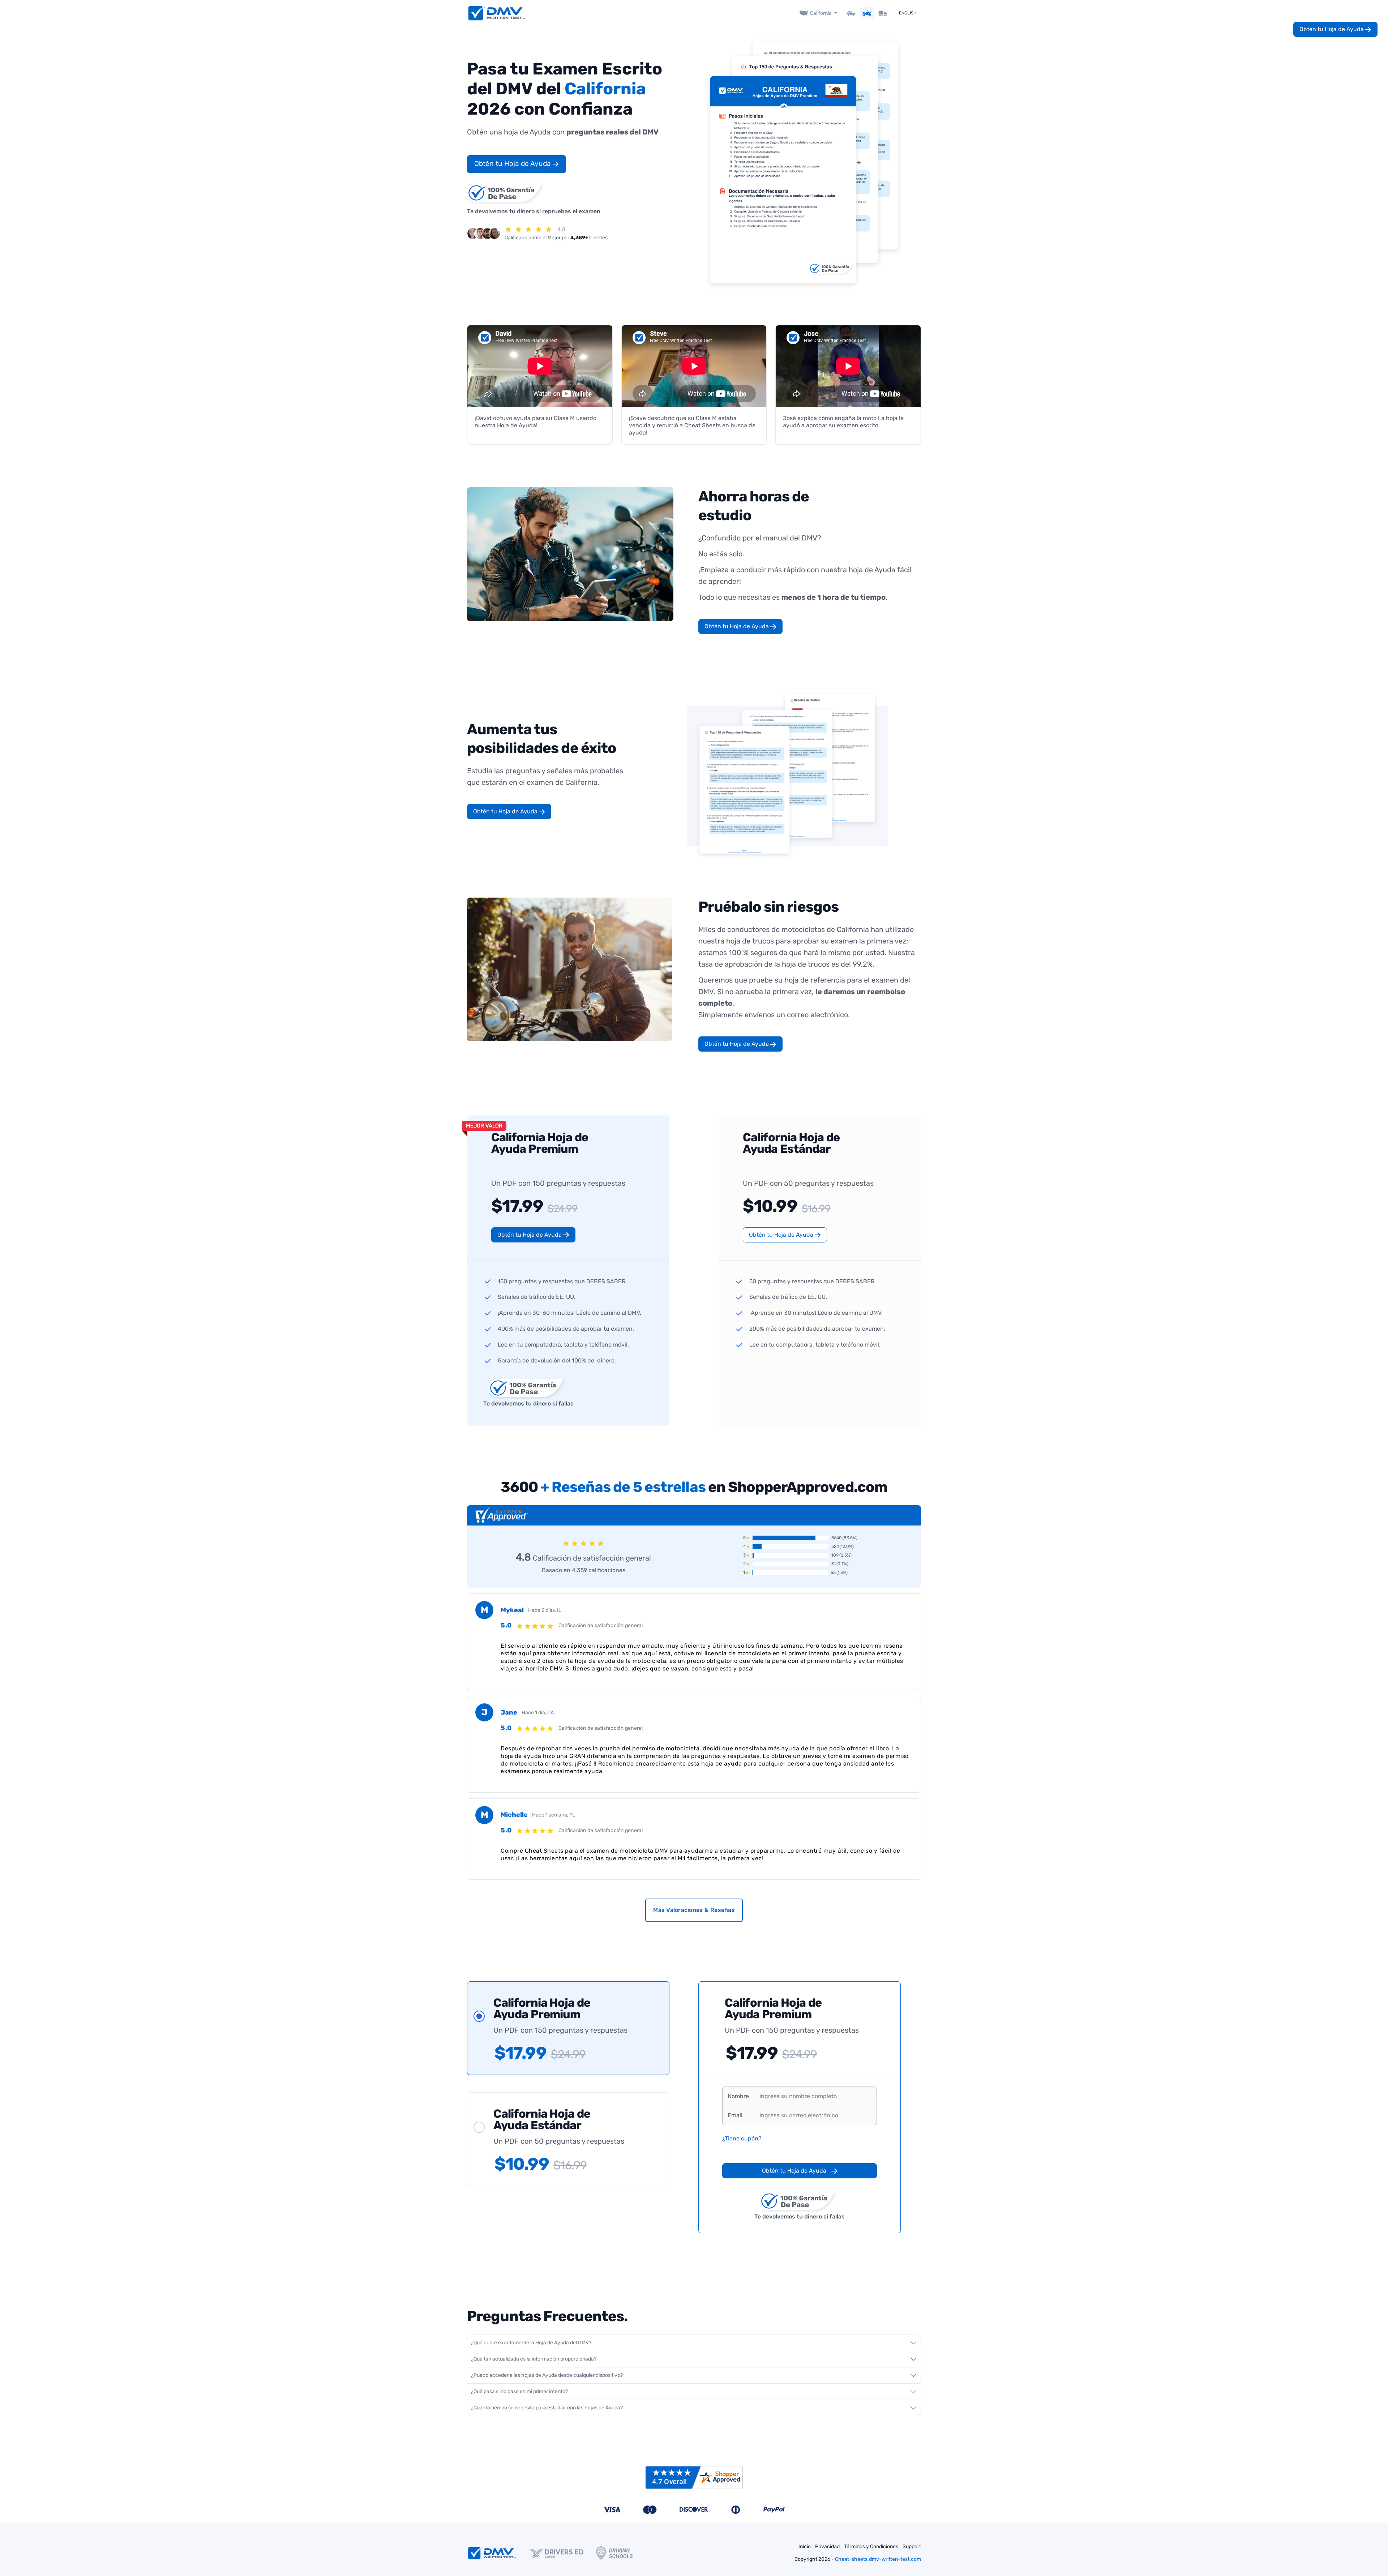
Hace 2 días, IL (545, 1610)
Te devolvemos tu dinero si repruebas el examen (534, 211)
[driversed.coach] (563, 2553)
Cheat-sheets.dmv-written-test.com (878, 2559)
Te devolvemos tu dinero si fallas (528, 1403)
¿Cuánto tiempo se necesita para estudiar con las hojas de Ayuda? (547, 2408)
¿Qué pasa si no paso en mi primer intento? (519, 2391)
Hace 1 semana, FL (554, 1815)
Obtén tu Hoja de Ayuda (513, 164)
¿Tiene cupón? (742, 2138)
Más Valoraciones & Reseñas (694, 1910)
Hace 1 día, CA (538, 1713)
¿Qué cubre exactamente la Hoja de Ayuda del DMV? (531, 2343)
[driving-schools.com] (621, 2553)
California (821, 13)
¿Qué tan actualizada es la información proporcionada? (534, 2359)
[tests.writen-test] (497, 13)
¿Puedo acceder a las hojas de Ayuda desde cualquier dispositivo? (547, 2375)
